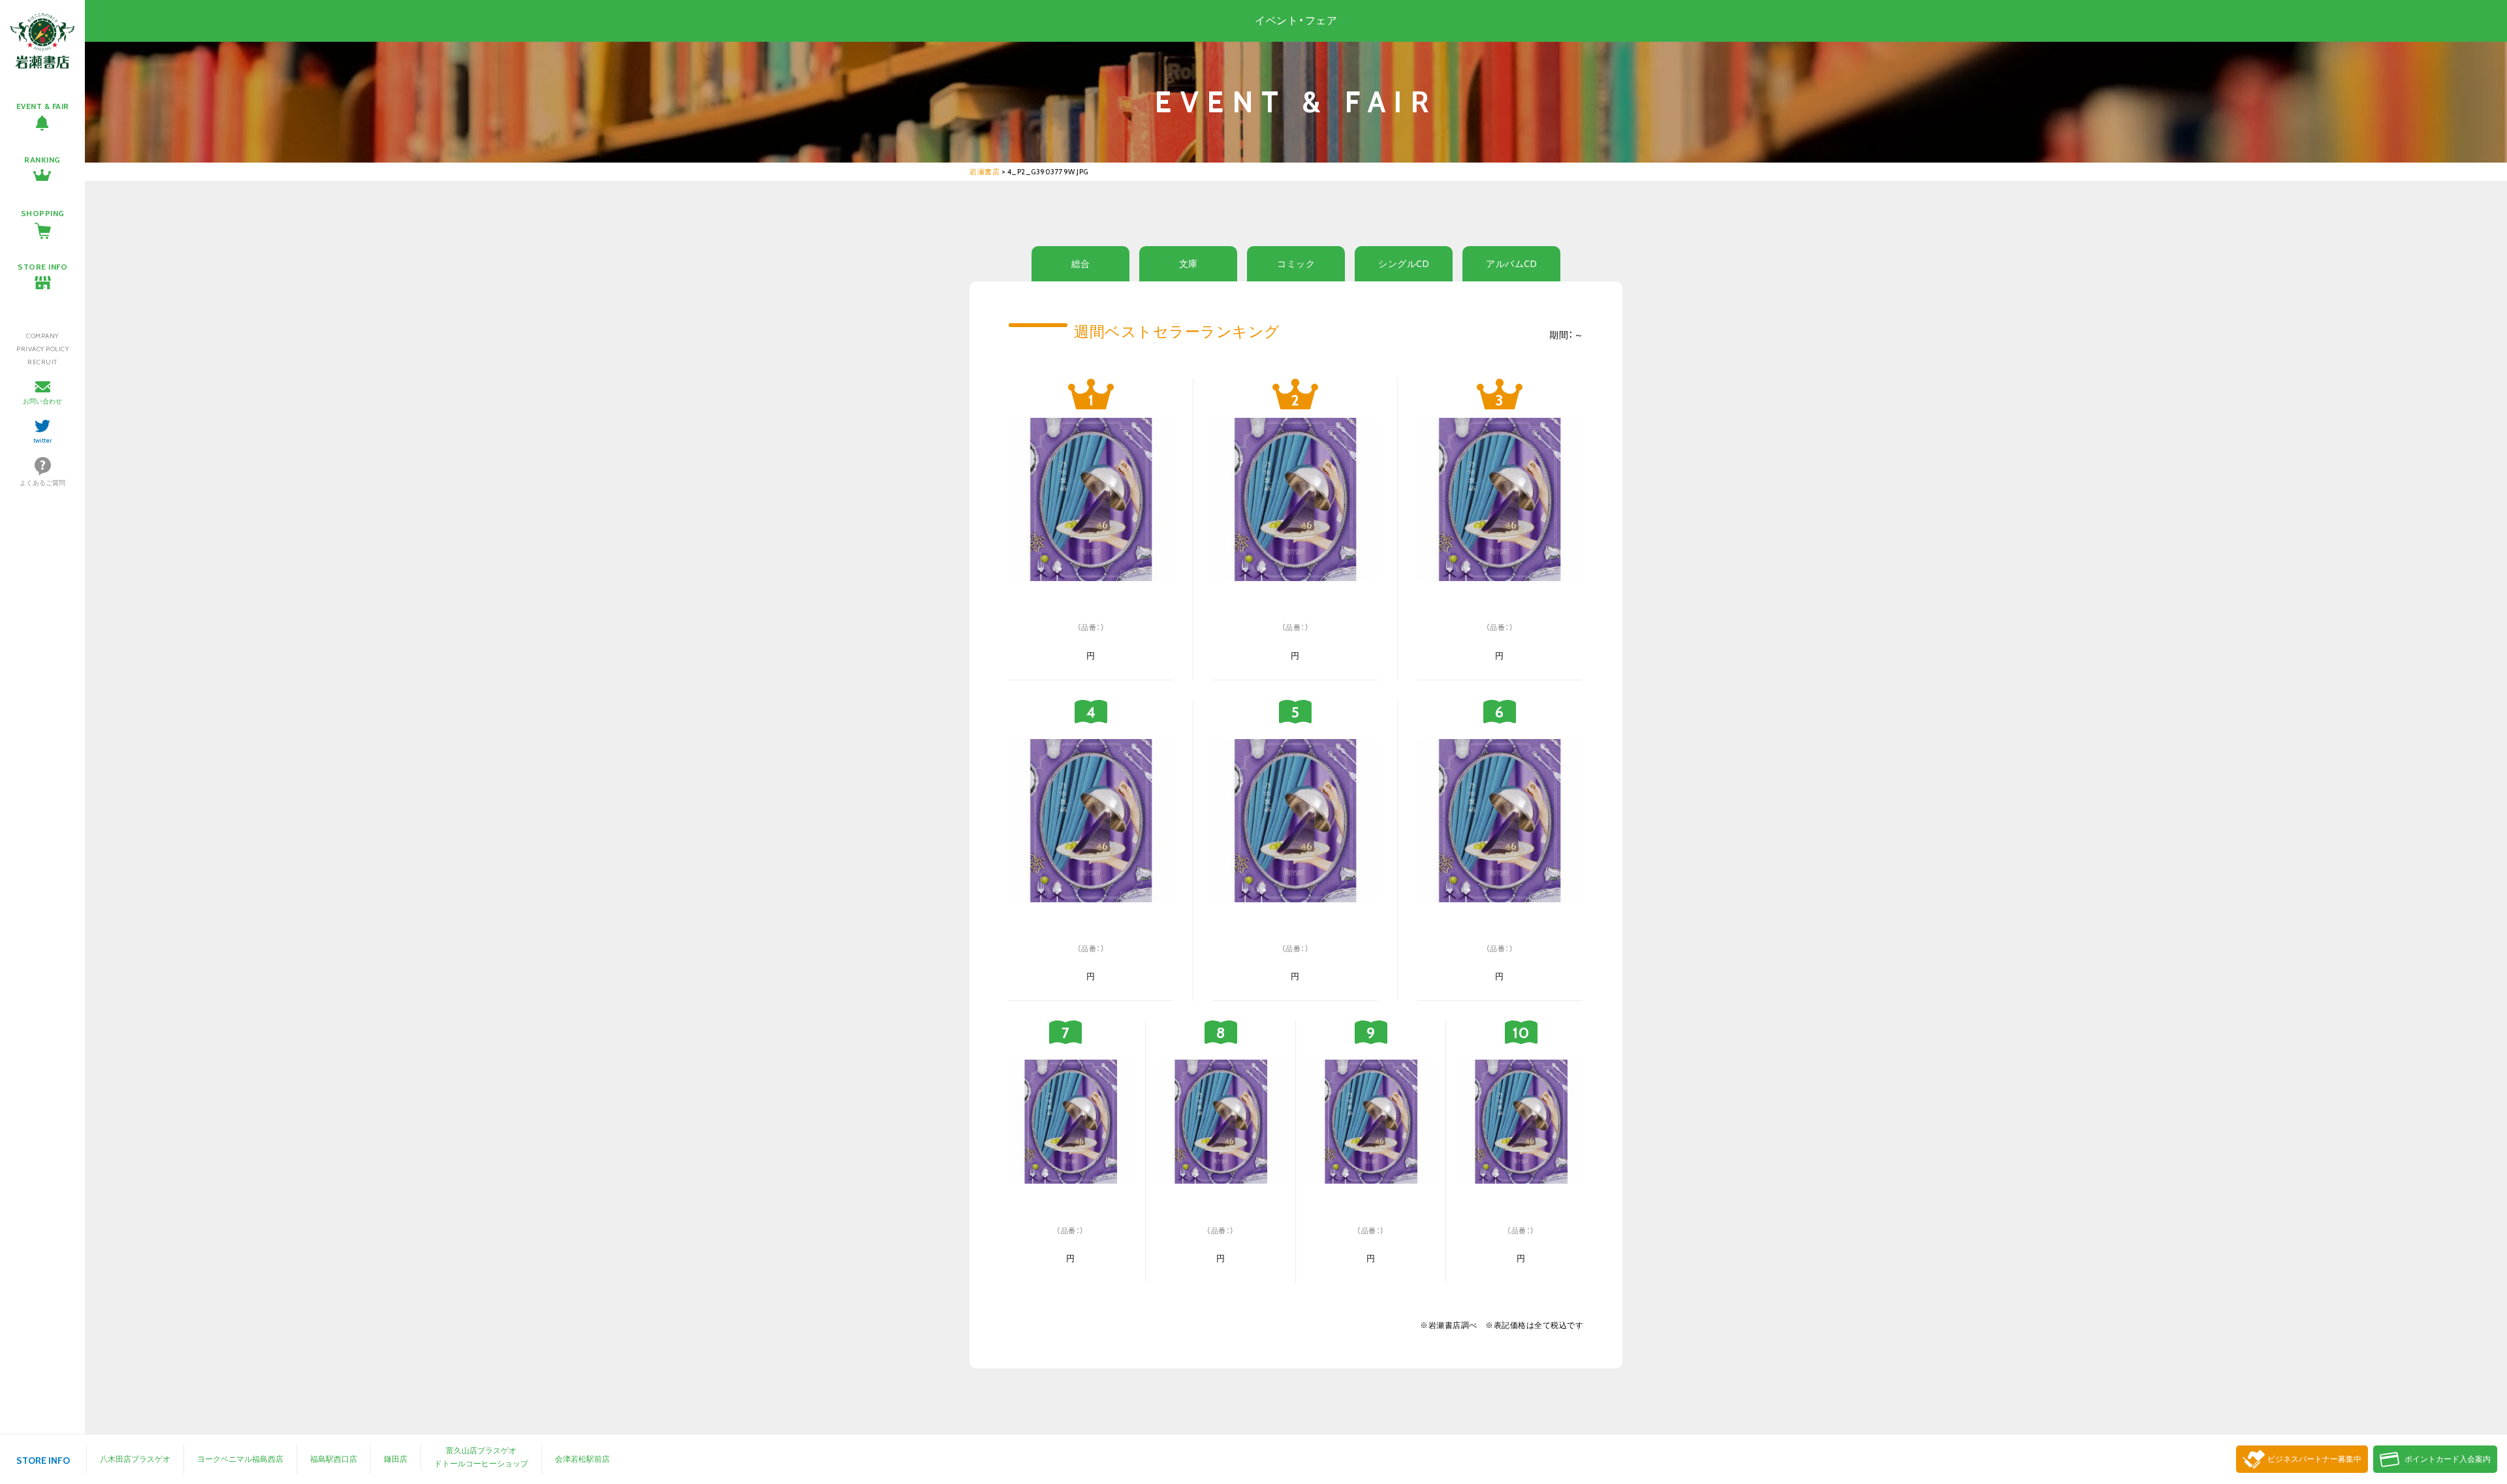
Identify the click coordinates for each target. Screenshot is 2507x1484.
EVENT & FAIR (43, 106)
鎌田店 (396, 1459)
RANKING (42, 160)
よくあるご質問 (42, 483)
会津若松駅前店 (582, 1459)
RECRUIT (42, 362)
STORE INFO (42, 267)
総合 (1081, 264)
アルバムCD (1511, 264)
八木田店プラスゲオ (135, 1459)
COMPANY (42, 336)
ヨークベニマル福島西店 (240, 1459)
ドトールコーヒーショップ (481, 1463)
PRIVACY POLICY (42, 349)
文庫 (1189, 264)
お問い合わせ (42, 401)
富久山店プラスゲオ (481, 1450)
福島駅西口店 (334, 1459)
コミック (1296, 264)
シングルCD (1404, 264)
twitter (43, 440)
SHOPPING (43, 213)
